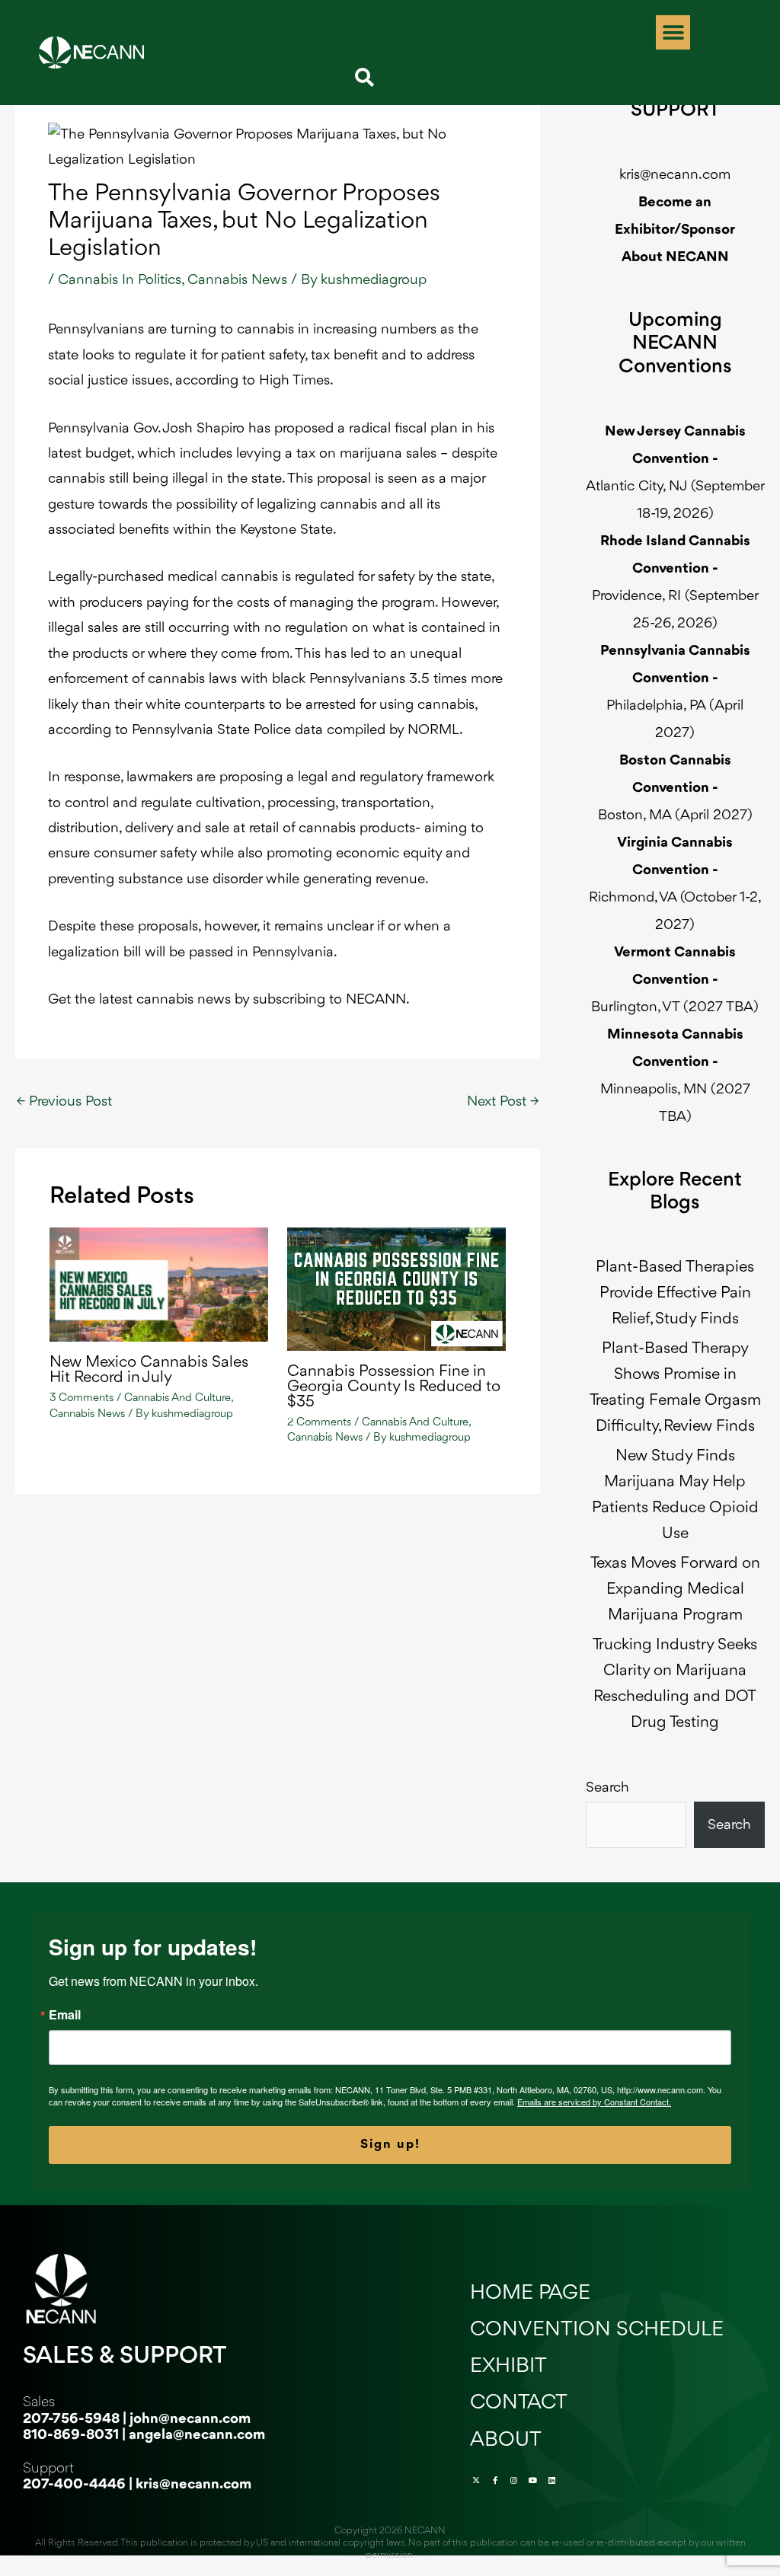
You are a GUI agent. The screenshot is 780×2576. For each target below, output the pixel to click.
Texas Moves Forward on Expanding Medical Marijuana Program (675, 1590)
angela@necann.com (197, 2435)
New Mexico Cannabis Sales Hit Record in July (149, 1370)
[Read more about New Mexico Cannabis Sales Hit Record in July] (159, 1285)
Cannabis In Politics (120, 280)
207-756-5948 (71, 2419)
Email (65, 2015)
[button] (673, 32)
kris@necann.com (675, 175)
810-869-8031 (71, 2435)
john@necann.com (190, 2419)
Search (607, 1788)
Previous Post (64, 1102)
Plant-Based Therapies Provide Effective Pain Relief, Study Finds (675, 1293)
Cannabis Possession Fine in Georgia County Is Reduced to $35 (394, 1387)
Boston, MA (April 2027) (675, 788)
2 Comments (319, 1423)
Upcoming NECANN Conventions (675, 345)
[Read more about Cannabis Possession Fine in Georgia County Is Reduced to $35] (396, 1288)
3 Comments (82, 1398)
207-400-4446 (74, 2485)
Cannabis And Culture (177, 1398)
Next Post (503, 1102)
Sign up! (390, 2145)
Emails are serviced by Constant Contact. (594, 2102)
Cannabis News (237, 280)
